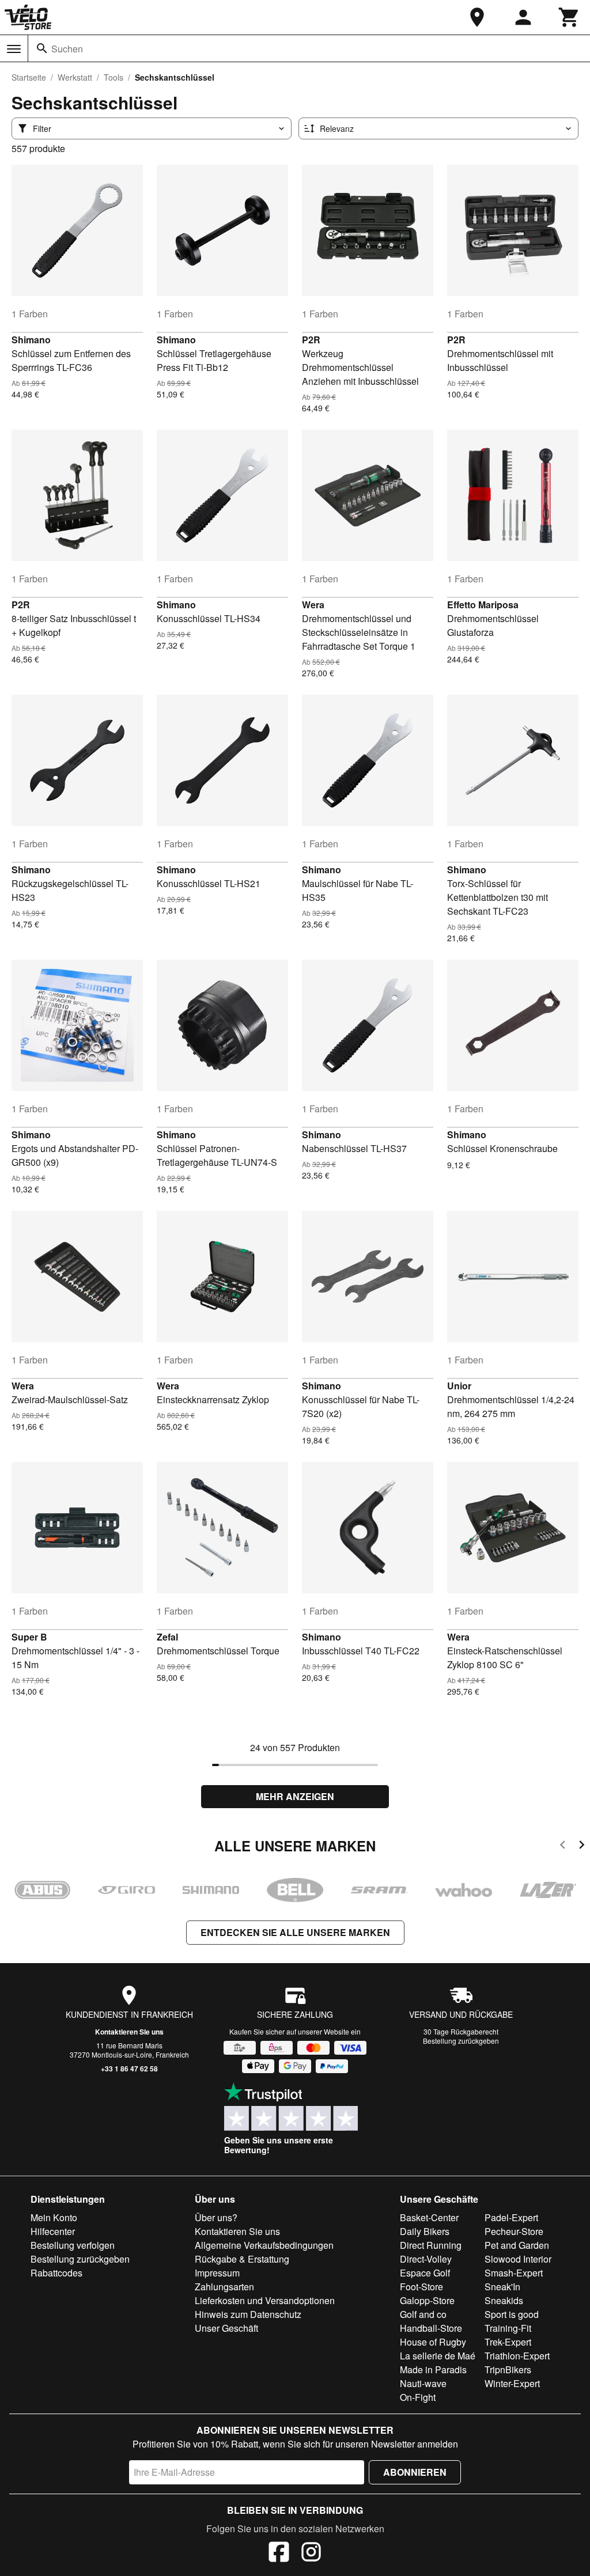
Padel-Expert (511, 2217)
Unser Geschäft (226, 2328)
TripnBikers (508, 2369)
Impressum (217, 2273)
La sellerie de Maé (438, 2356)
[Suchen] (42, 48)
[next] (582, 1846)
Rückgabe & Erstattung (242, 2259)
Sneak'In (502, 2287)
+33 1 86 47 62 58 (129, 2069)
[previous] (563, 1846)
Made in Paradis (433, 2369)
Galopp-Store (427, 2300)
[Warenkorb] (569, 17)
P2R (311, 340)
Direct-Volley (426, 2259)
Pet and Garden (517, 2245)
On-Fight (418, 2397)
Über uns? (216, 2217)
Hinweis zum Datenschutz (248, 2314)
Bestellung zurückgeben (461, 2041)
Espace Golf (425, 2273)
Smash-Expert (514, 2273)
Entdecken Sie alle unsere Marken (295, 1932)
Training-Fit (508, 2328)
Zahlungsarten (224, 2287)
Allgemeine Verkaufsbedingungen (264, 2245)
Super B (29, 1637)
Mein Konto (54, 2217)
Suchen (67, 49)
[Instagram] (311, 2554)
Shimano (31, 340)
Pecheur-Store (514, 2231)
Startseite (29, 77)
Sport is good (512, 2314)
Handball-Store (431, 2328)
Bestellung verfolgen (73, 2245)
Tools (114, 77)
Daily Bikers (425, 2231)
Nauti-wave (423, 2383)
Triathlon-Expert (517, 2356)
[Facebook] (279, 2554)
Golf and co (423, 2314)
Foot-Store (421, 2287)
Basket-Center (429, 2217)
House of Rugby (433, 2342)
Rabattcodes (56, 2273)
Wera (313, 605)
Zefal (167, 1637)
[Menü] (14, 49)
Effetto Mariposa (483, 605)
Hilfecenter (53, 2231)
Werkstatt (75, 77)
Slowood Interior (518, 2259)
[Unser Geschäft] (477, 17)
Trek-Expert (508, 2342)
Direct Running (431, 2245)
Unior (459, 1386)
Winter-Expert (512, 2383)
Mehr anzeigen (295, 1796)
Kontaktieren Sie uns (129, 2032)
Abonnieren (415, 2472)
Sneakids (504, 2300)
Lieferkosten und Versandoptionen (265, 2300)
